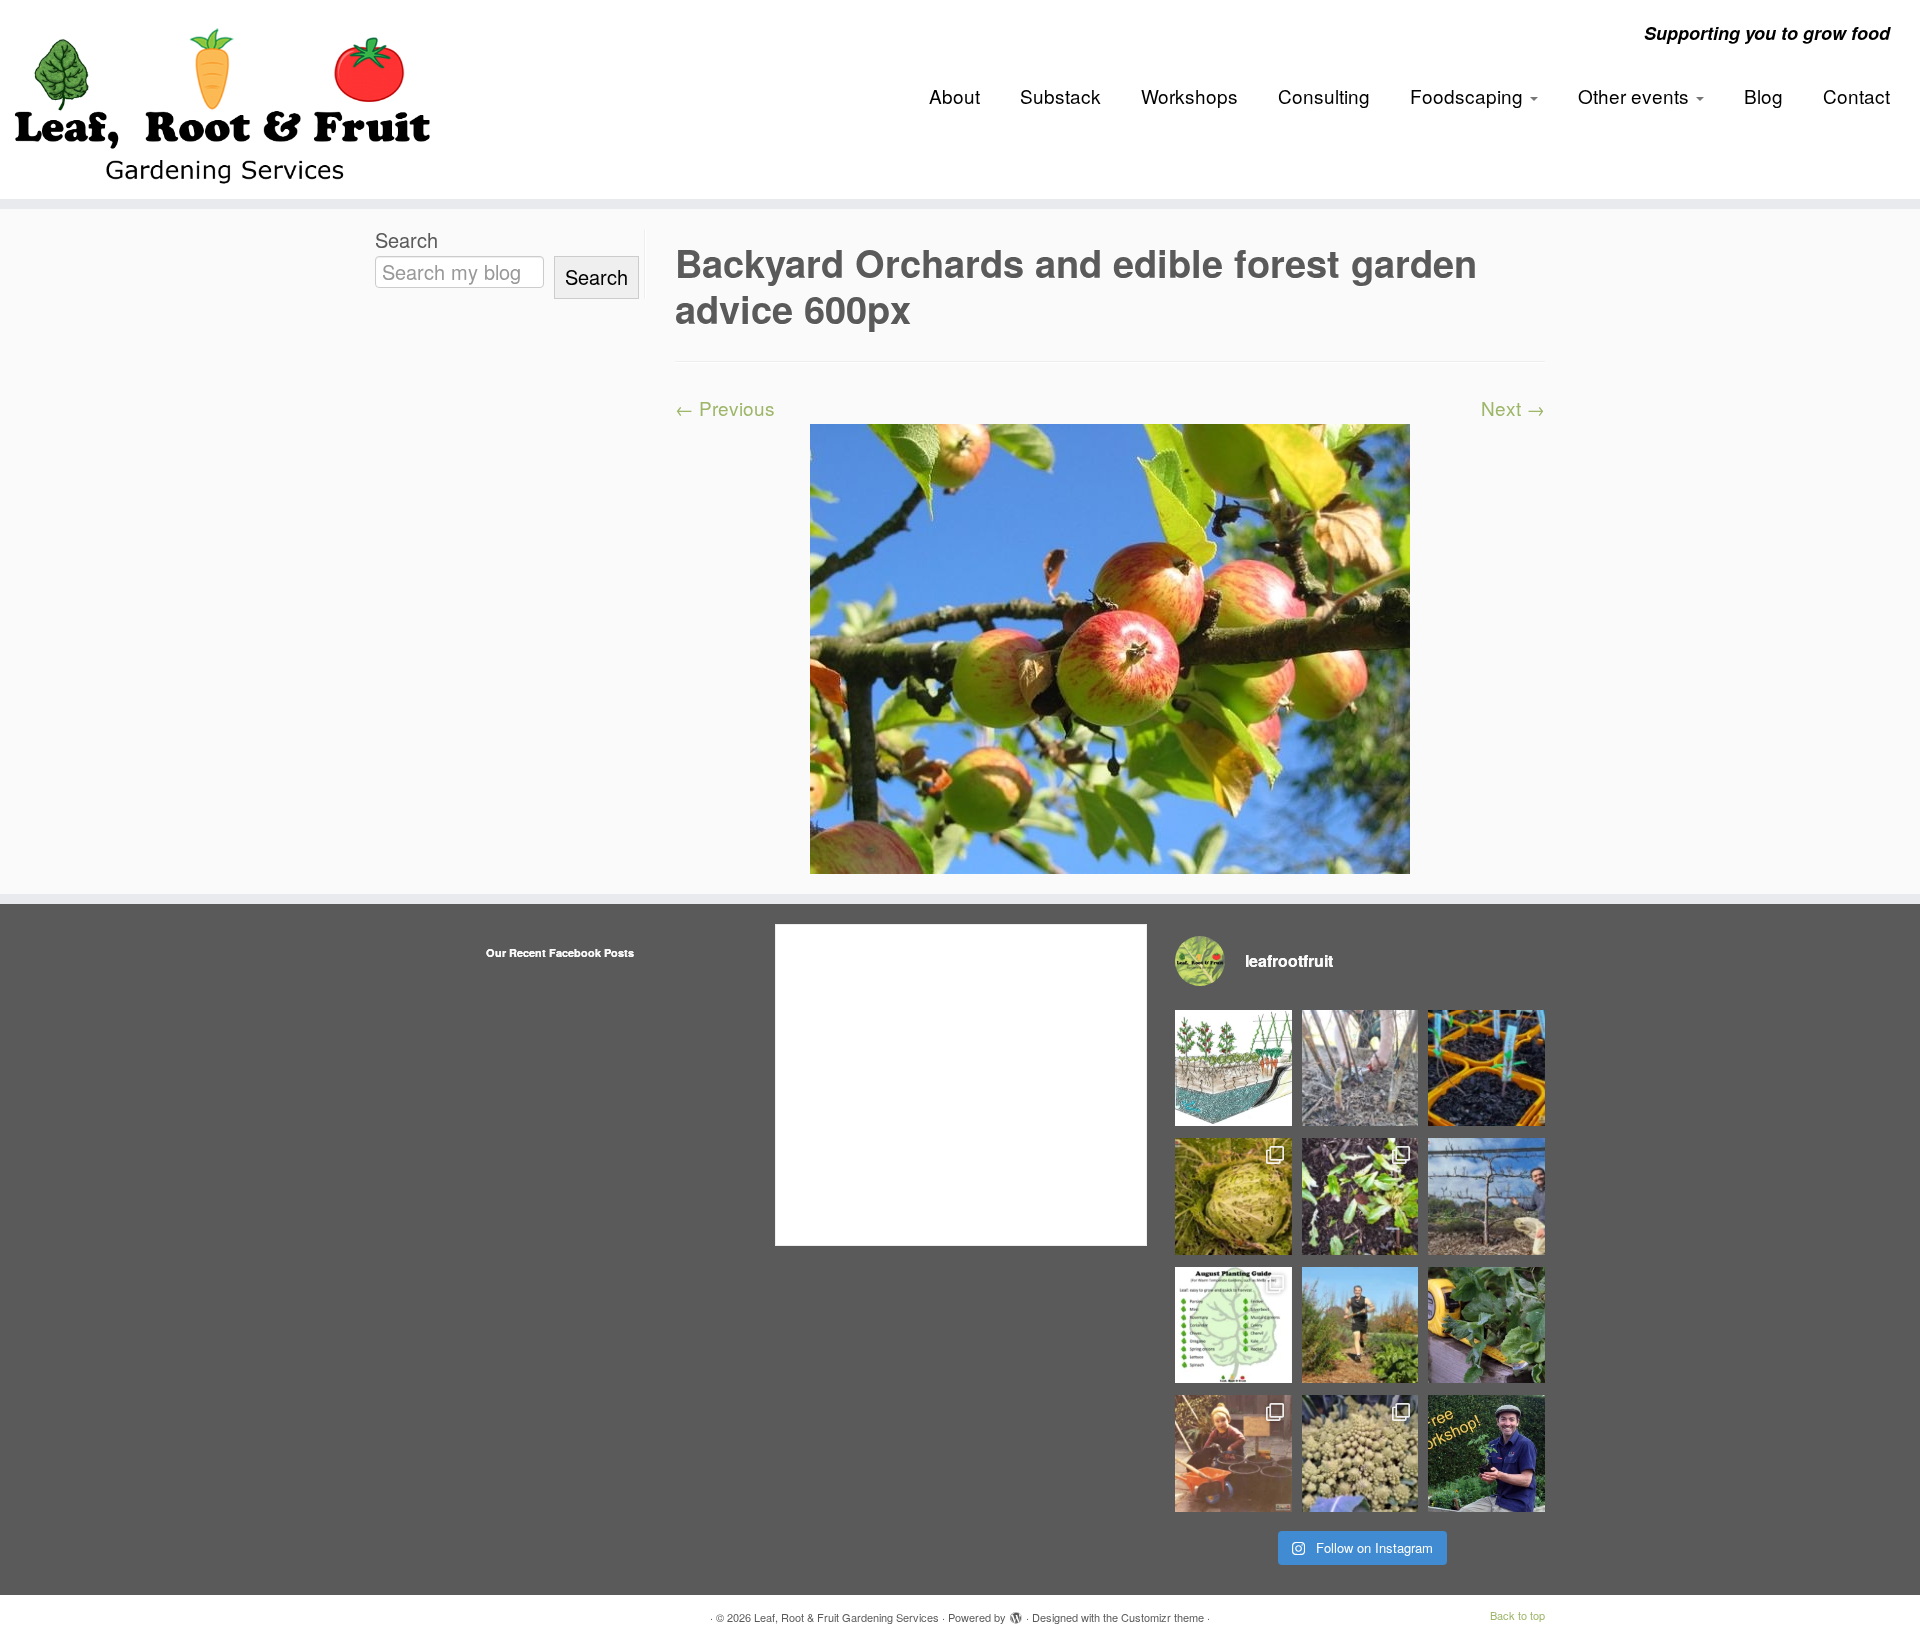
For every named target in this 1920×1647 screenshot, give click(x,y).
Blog (1763, 95)
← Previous (725, 407)
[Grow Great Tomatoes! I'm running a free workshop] (1486, 1453)
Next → (1513, 407)
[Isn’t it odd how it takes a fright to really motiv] (1360, 1325)
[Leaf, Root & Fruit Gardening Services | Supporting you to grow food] (221, 99)
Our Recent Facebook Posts (560, 952)
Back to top (1517, 1615)
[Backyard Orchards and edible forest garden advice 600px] (1110, 645)
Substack (1060, 95)
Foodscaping (1469, 95)
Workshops (1189, 95)
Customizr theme (1162, 1617)
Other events (1636, 95)
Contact (1856, 95)
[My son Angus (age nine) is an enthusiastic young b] (1360, 1068)
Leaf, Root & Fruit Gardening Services (846, 1617)
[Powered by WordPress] (1016, 1613)
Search (406, 240)
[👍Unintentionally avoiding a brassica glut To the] (1233, 1196)
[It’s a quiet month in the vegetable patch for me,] (1486, 1196)
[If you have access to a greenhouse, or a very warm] (1486, 1068)
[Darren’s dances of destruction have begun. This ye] (1360, 1196)
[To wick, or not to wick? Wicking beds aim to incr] (1233, 1068)
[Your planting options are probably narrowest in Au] (1233, 1325)
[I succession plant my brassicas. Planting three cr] (1360, 1453)
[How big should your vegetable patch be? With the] (1486, 1325)
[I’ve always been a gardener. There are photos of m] (1233, 1453)
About (954, 95)
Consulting (1324, 95)
